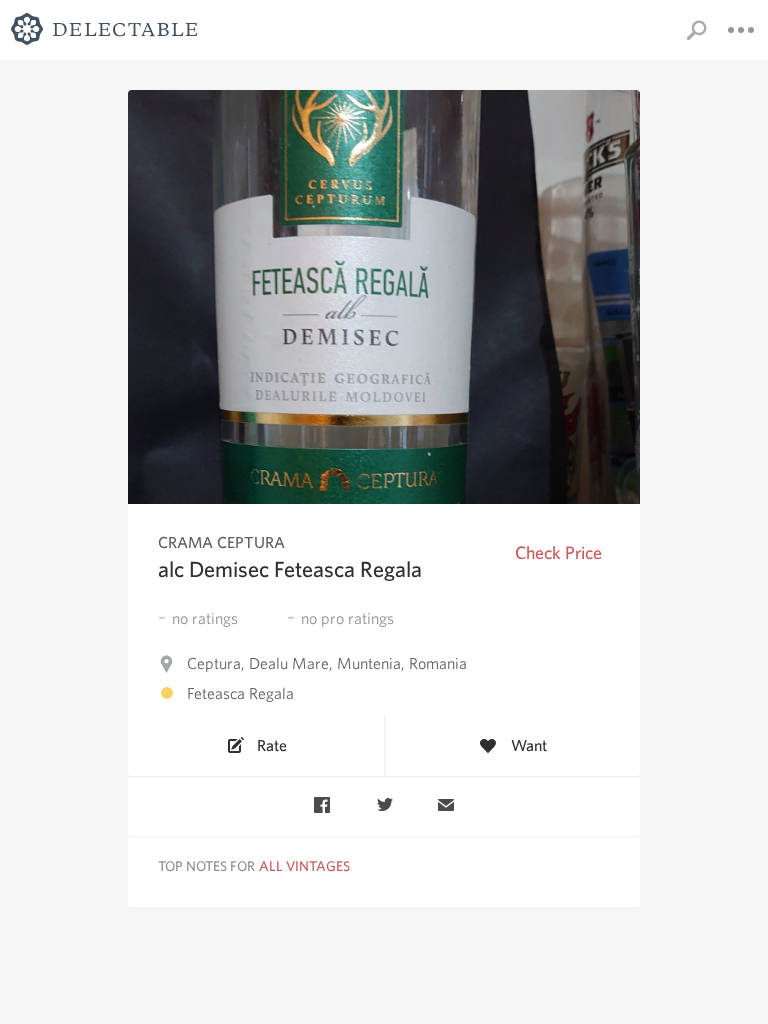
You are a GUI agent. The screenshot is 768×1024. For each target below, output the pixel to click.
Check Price (558, 552)
